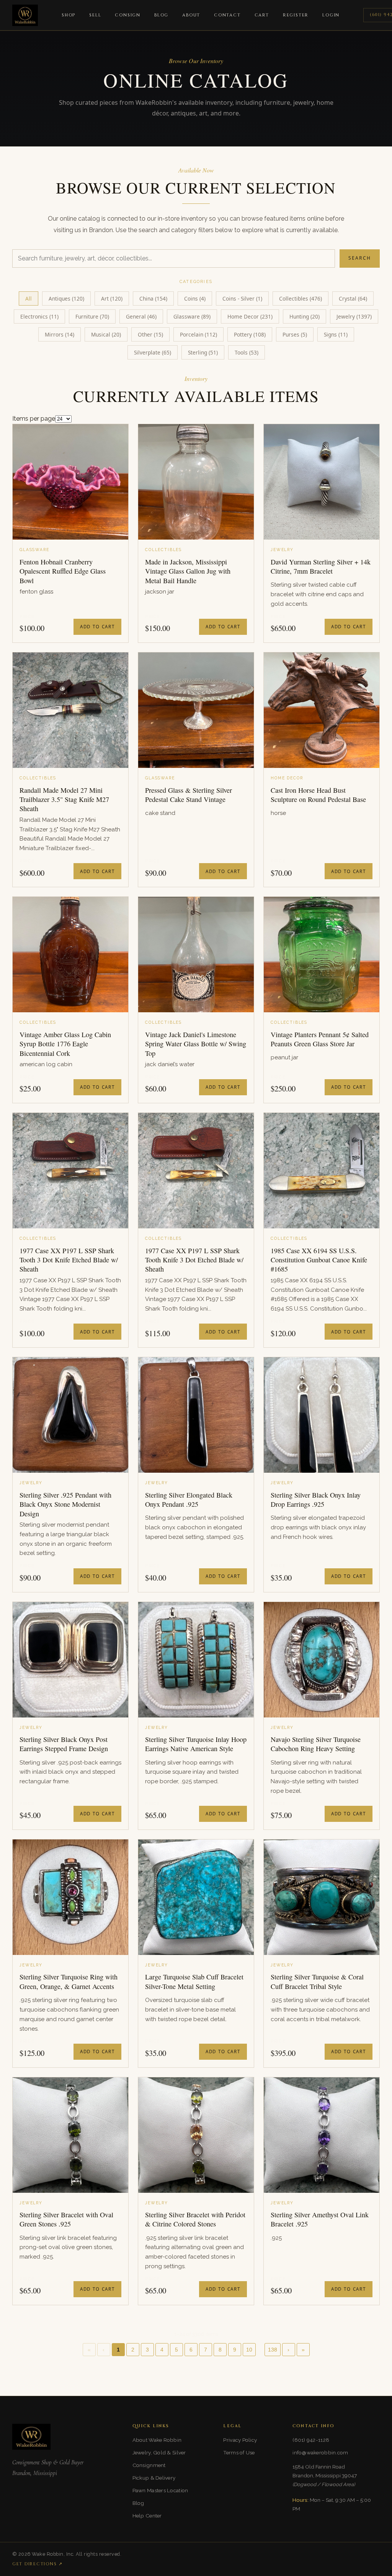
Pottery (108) (250, 334)
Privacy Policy (240, 2440)
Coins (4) (195, 298)
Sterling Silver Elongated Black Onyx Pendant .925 (189, 1499)
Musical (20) (106, 334)
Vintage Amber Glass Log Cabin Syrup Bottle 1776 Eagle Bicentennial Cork (65, 1044)
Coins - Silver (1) (242, 298)
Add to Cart (97, 627)
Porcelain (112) (198, 334)
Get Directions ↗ (38, 2564)
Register (296, 15)
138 (273, 2350)
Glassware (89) (192, 316)
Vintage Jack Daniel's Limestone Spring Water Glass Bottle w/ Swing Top (196, 1044)
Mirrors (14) (60, 334)
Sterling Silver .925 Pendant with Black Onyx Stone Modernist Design (65, 1504)
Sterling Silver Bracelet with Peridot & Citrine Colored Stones (195, 2219)
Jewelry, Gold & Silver (159, 2452)
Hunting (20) (305, 316)
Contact (227, 15)
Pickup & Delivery (154, 2478)
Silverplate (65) (153, 352)
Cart (262, 15)
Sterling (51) (203, 352)
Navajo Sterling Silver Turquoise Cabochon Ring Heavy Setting (316, 1744)
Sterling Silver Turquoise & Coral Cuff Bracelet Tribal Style (317, 1981)
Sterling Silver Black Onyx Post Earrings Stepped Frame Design (64, 1744)
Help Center (147, 2516)
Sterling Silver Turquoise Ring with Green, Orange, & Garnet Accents (69, 1981)
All (29, 298)
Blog (161, 15)
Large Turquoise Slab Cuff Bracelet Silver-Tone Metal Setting (194, 1981)
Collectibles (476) (301, 298)
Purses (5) (295, 334)
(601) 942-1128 (311, 2440)
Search (360, 258)
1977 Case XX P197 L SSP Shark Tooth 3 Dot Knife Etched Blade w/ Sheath (69, 1260)
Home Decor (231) (250, 316)
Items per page (34, 419)
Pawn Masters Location (160, 2490)
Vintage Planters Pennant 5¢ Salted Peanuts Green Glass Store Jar (320, 1039)
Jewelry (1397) (354, 316)
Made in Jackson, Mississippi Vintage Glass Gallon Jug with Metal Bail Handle (188, 571)
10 (249, 2350)
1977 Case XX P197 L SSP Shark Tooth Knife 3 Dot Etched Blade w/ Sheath (194, 1260)
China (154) (153, 298)
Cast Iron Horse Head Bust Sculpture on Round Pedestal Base (318, 795)
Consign (128, 15)
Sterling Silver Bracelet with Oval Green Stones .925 (66, 2219)
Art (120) (112, 298)
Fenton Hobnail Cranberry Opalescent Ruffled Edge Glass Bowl (63, 571)
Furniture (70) (92, 316)
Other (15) (150, 334)
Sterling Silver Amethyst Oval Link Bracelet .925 (320, 2219)
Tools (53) (247, 352)
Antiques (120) (66, 298)
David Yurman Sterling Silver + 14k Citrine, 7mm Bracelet (321, 566)
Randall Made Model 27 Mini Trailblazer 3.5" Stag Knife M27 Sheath (64, 799)
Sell (95, 15)
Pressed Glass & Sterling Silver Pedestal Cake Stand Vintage (189, 795)
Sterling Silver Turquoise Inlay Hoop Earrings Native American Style (196, 1744)
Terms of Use (239, 2452)
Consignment (149, 2465)
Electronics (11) (39, 316)
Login (331, 15)
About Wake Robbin (157, 2440)
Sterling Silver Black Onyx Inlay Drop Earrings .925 (316, 1499)
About (191, 15)
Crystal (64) (353, 298)
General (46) (141, 316)
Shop (69, 15)
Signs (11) (336, 334)
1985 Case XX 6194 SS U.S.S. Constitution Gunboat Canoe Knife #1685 (319, 1260)
